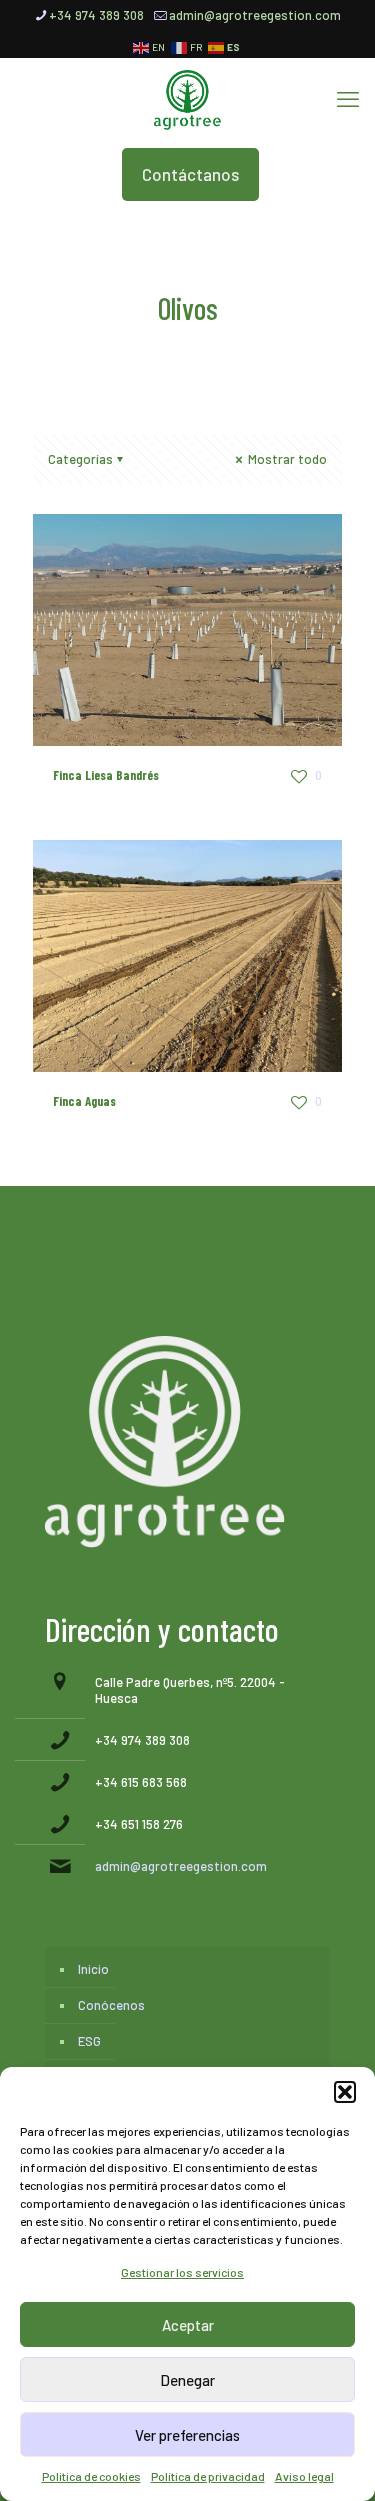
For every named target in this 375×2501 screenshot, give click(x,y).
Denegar (187, 2380)
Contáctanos (190, 174)
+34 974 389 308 (96, 15)
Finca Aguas (84, 1101)
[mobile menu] (348, 98)
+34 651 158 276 (139, 1824)
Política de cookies (91, 2476)
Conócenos (111, 2005)
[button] (345, 2092)
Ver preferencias (187, 2435)
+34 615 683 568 (141, 1782)
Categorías (80, 459)
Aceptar (188, 2325)
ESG (89, 2041)
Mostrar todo (286, 459)
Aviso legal (304, 2476)
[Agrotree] (187, 98)
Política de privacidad (208, 2476)
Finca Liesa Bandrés (106, 775)
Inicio (93, 1969)
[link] (165, 1442)
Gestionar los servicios (182, 2272)
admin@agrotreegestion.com (255, 15)
